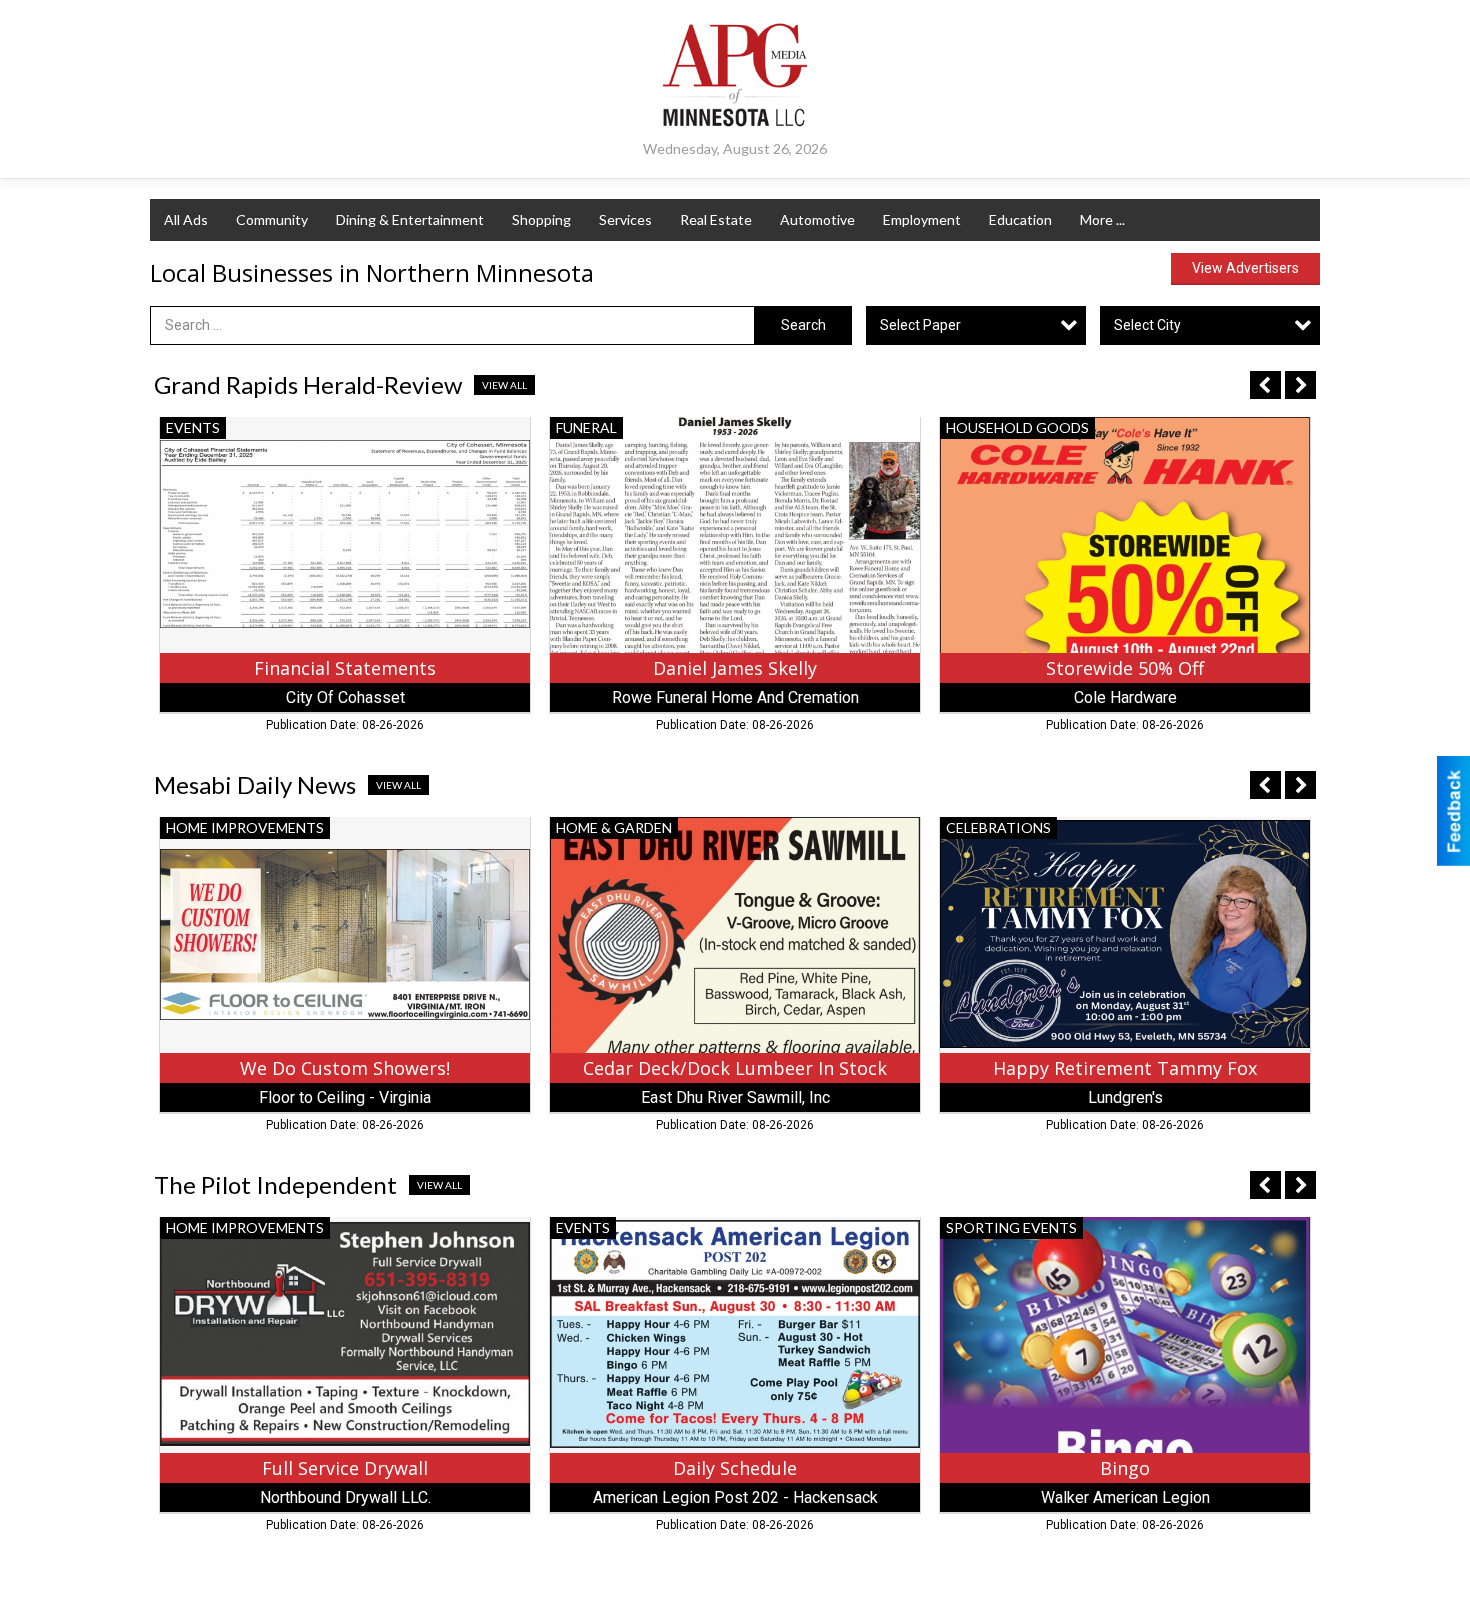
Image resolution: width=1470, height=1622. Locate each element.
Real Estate (716, 219)
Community (272, 219)
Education (1020, 219)
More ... (1102, 219)
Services (625, 219)
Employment (922, 219)
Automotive (817, 219)
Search (803, 325)
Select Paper (920, 325)
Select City (1147, 325)
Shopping (541, 219)
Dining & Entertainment (410, 219)
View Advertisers (1245, 268)
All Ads (186, 219)
